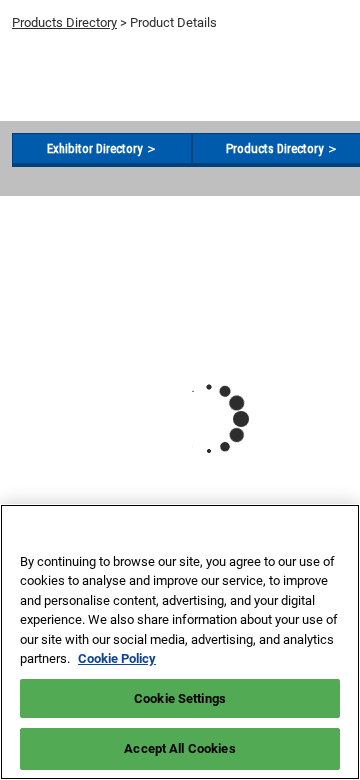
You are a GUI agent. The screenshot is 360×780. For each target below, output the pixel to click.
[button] (102, 149)
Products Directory (64, 22)
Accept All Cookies (179, 748)
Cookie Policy (117, 658)
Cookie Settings (180, 698)
